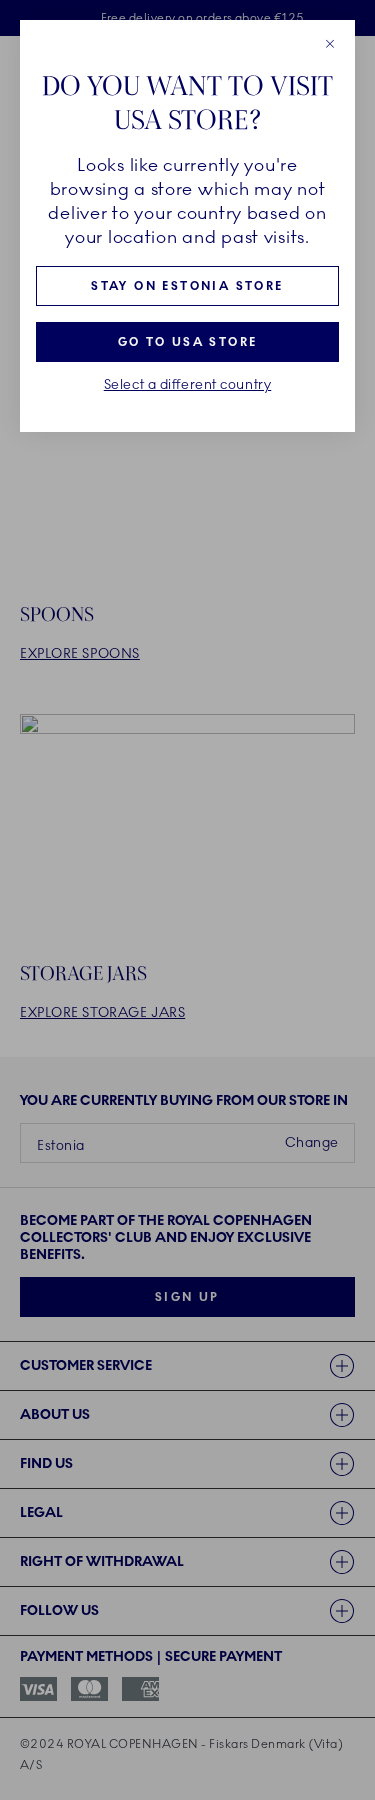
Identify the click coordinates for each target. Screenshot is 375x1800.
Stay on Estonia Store (187, 286)
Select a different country (188, 385)
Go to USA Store (188, 342)
